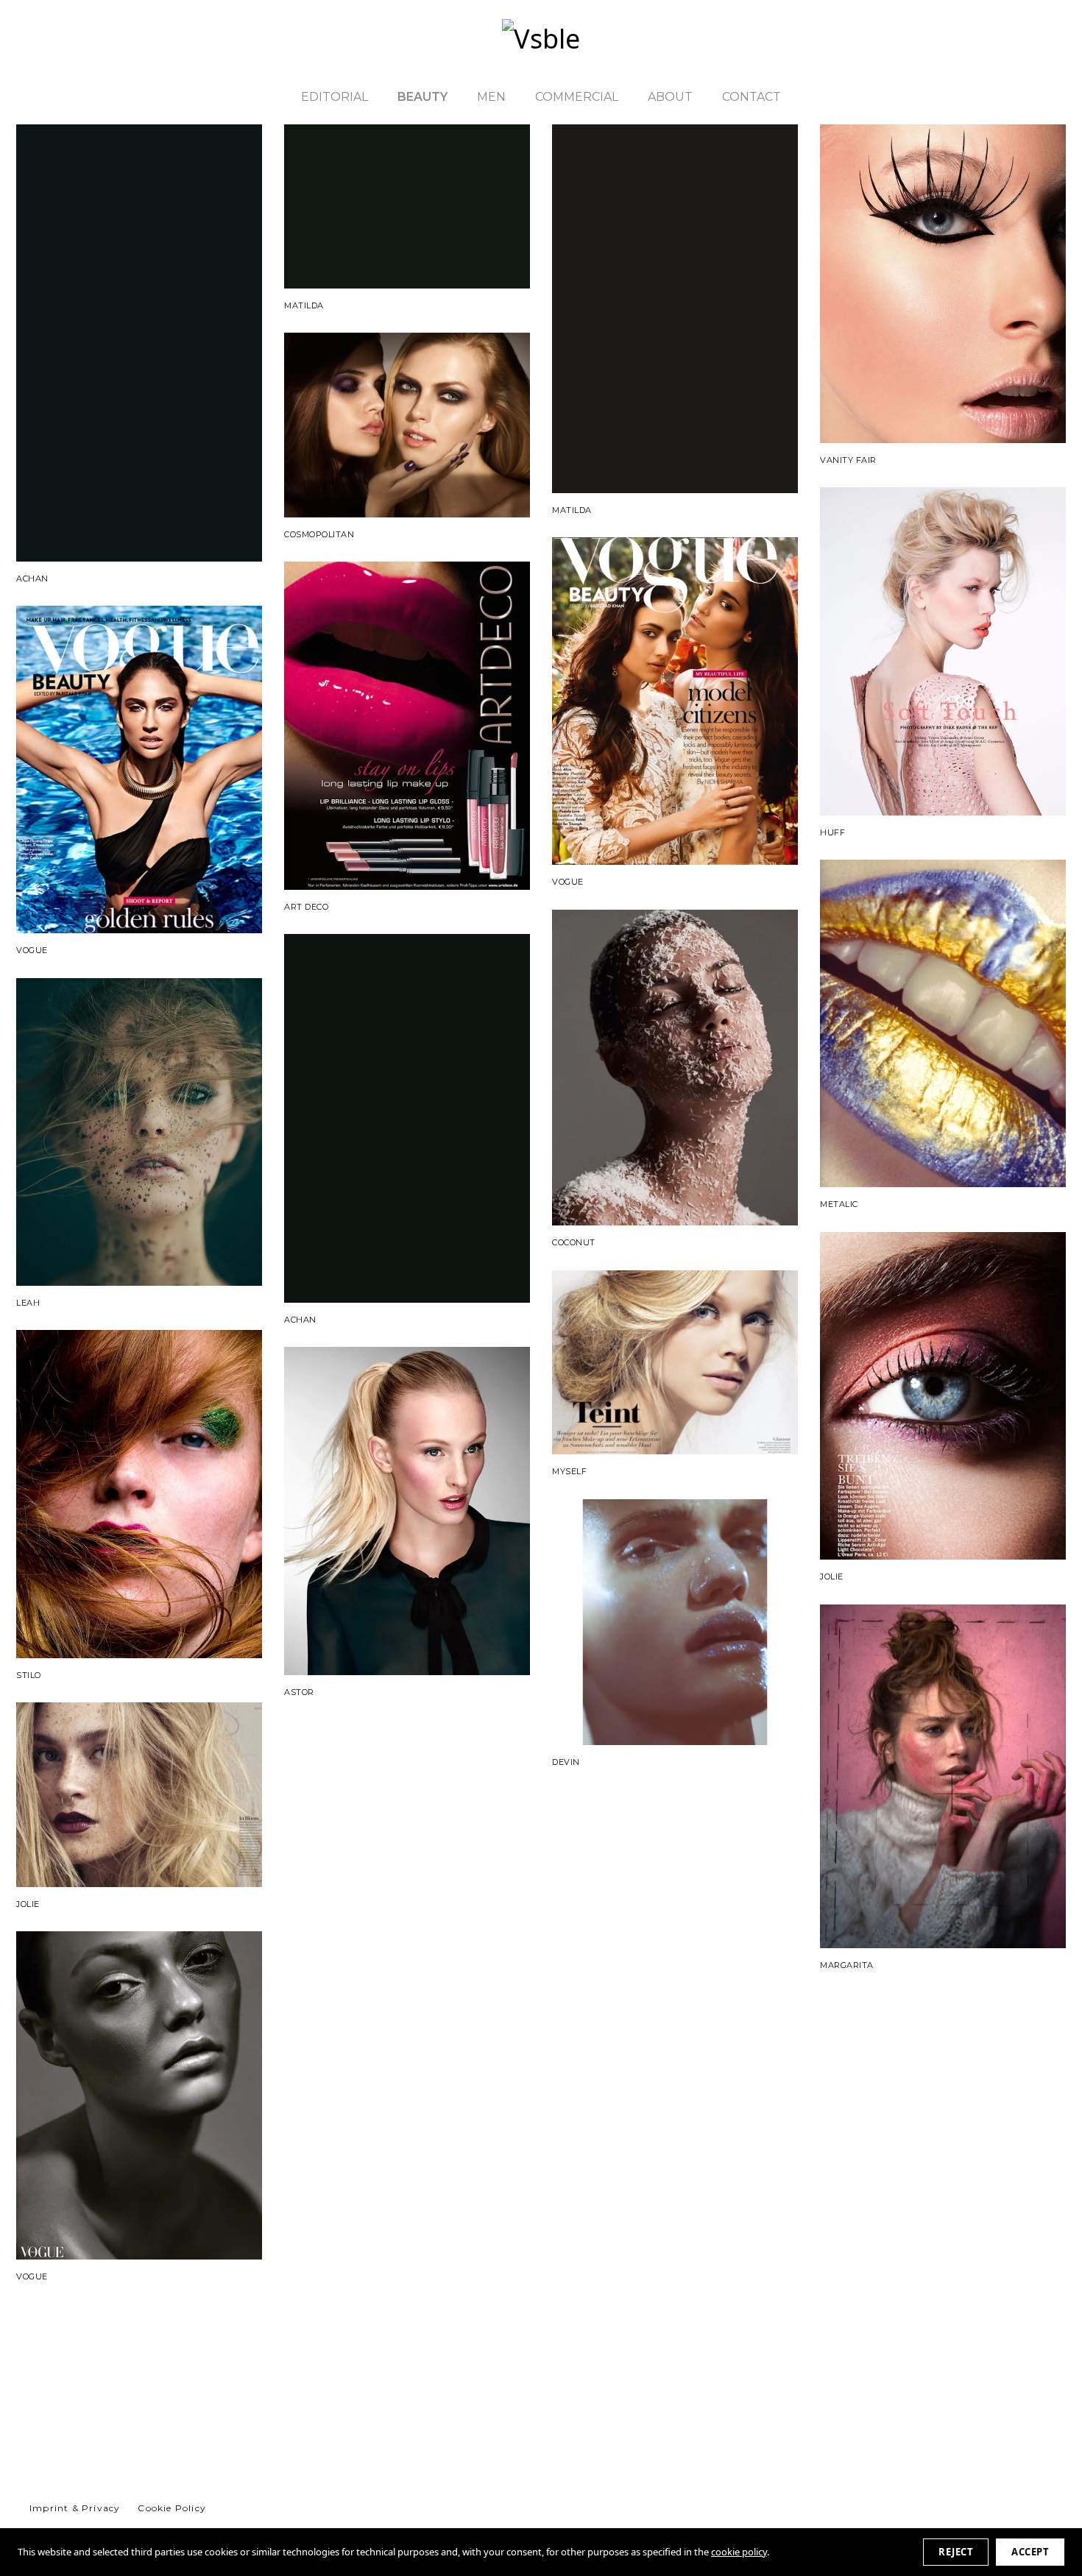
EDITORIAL (335, 97)
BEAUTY (422, 97)
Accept (1030, 2552)
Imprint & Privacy (75, 2508)
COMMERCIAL (577, 97)
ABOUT (670, 97)
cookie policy (739, 2552)
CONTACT (752, 97)
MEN (491, 97)
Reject (956, 2552)
